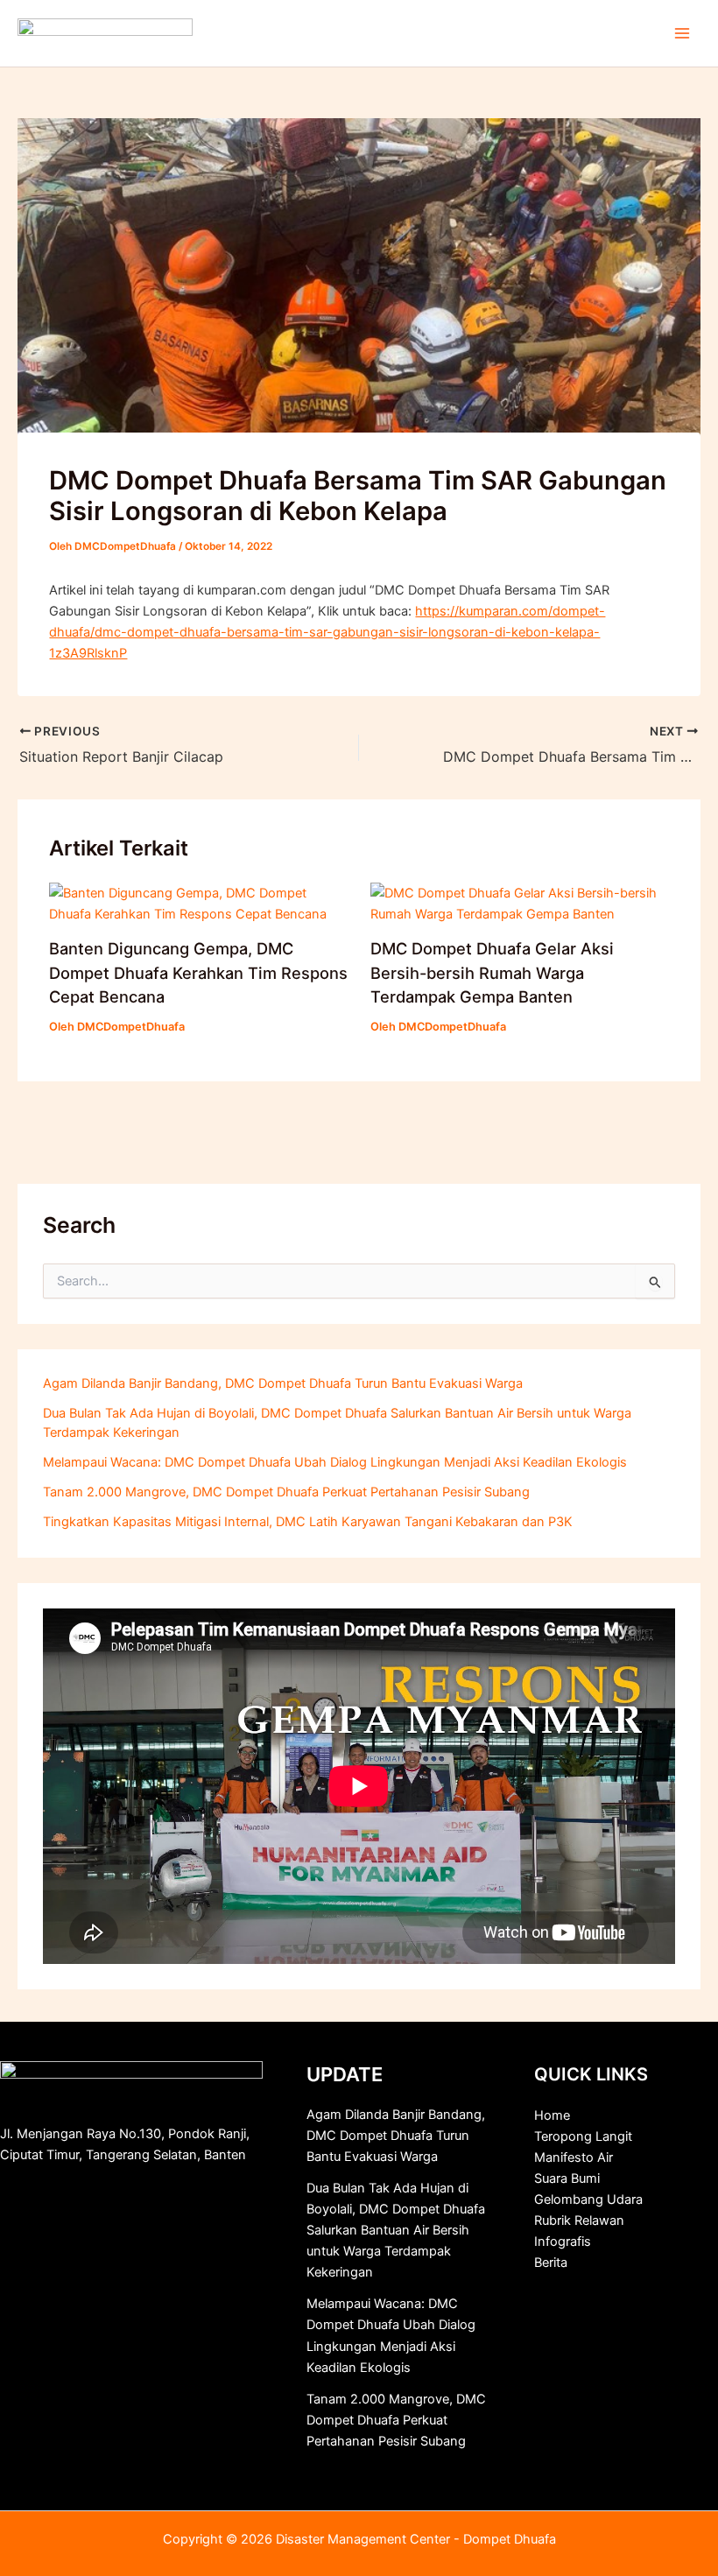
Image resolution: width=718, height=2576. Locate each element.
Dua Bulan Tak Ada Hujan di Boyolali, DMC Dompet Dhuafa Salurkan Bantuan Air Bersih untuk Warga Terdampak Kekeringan (396, 2230)
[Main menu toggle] (682, 33)
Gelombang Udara (588, 2199)
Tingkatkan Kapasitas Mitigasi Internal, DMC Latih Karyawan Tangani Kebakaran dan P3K (308, 1522)
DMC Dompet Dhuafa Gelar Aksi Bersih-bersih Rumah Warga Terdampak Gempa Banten (492, 972)
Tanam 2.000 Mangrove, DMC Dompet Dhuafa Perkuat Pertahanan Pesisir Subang (286, 1492)
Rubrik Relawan (579, 2221)
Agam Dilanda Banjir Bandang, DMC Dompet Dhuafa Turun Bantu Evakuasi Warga (283, 1383)
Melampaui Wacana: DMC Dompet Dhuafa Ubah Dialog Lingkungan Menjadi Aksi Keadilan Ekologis (335, 1462)
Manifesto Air (574, 2157)
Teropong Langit (583, 2136)
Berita (551, 2263)
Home (552, 2115)
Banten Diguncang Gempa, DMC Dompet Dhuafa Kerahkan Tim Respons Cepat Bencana (198, 972)
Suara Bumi (567, 2178)
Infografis (563, 2242)
